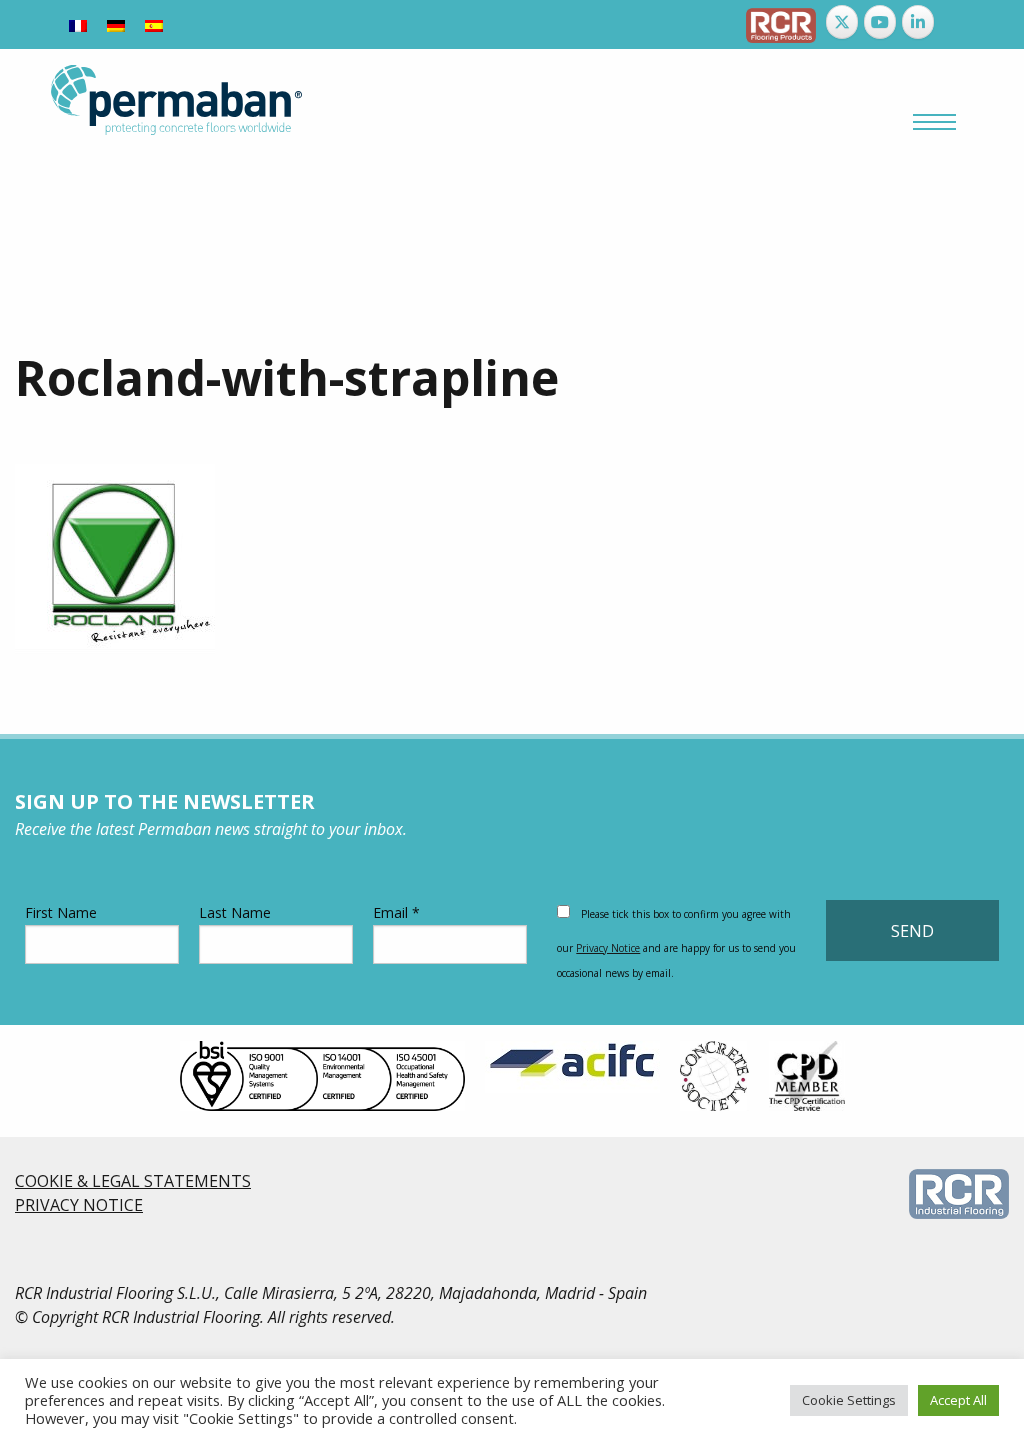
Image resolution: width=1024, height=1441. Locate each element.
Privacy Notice (608, 948)
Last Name (235, 912)
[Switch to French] (78, 24)
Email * (396, 912)
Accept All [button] (958, 1400)
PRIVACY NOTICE (79, 1205)
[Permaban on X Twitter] (842, 22)
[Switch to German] (116, 24)
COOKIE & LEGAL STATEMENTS (133, 1181)
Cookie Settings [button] (849, 1400)
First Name (61, 912)
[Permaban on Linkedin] (918, 22)
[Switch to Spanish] (154, 24)
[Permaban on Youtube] (880, 22)
